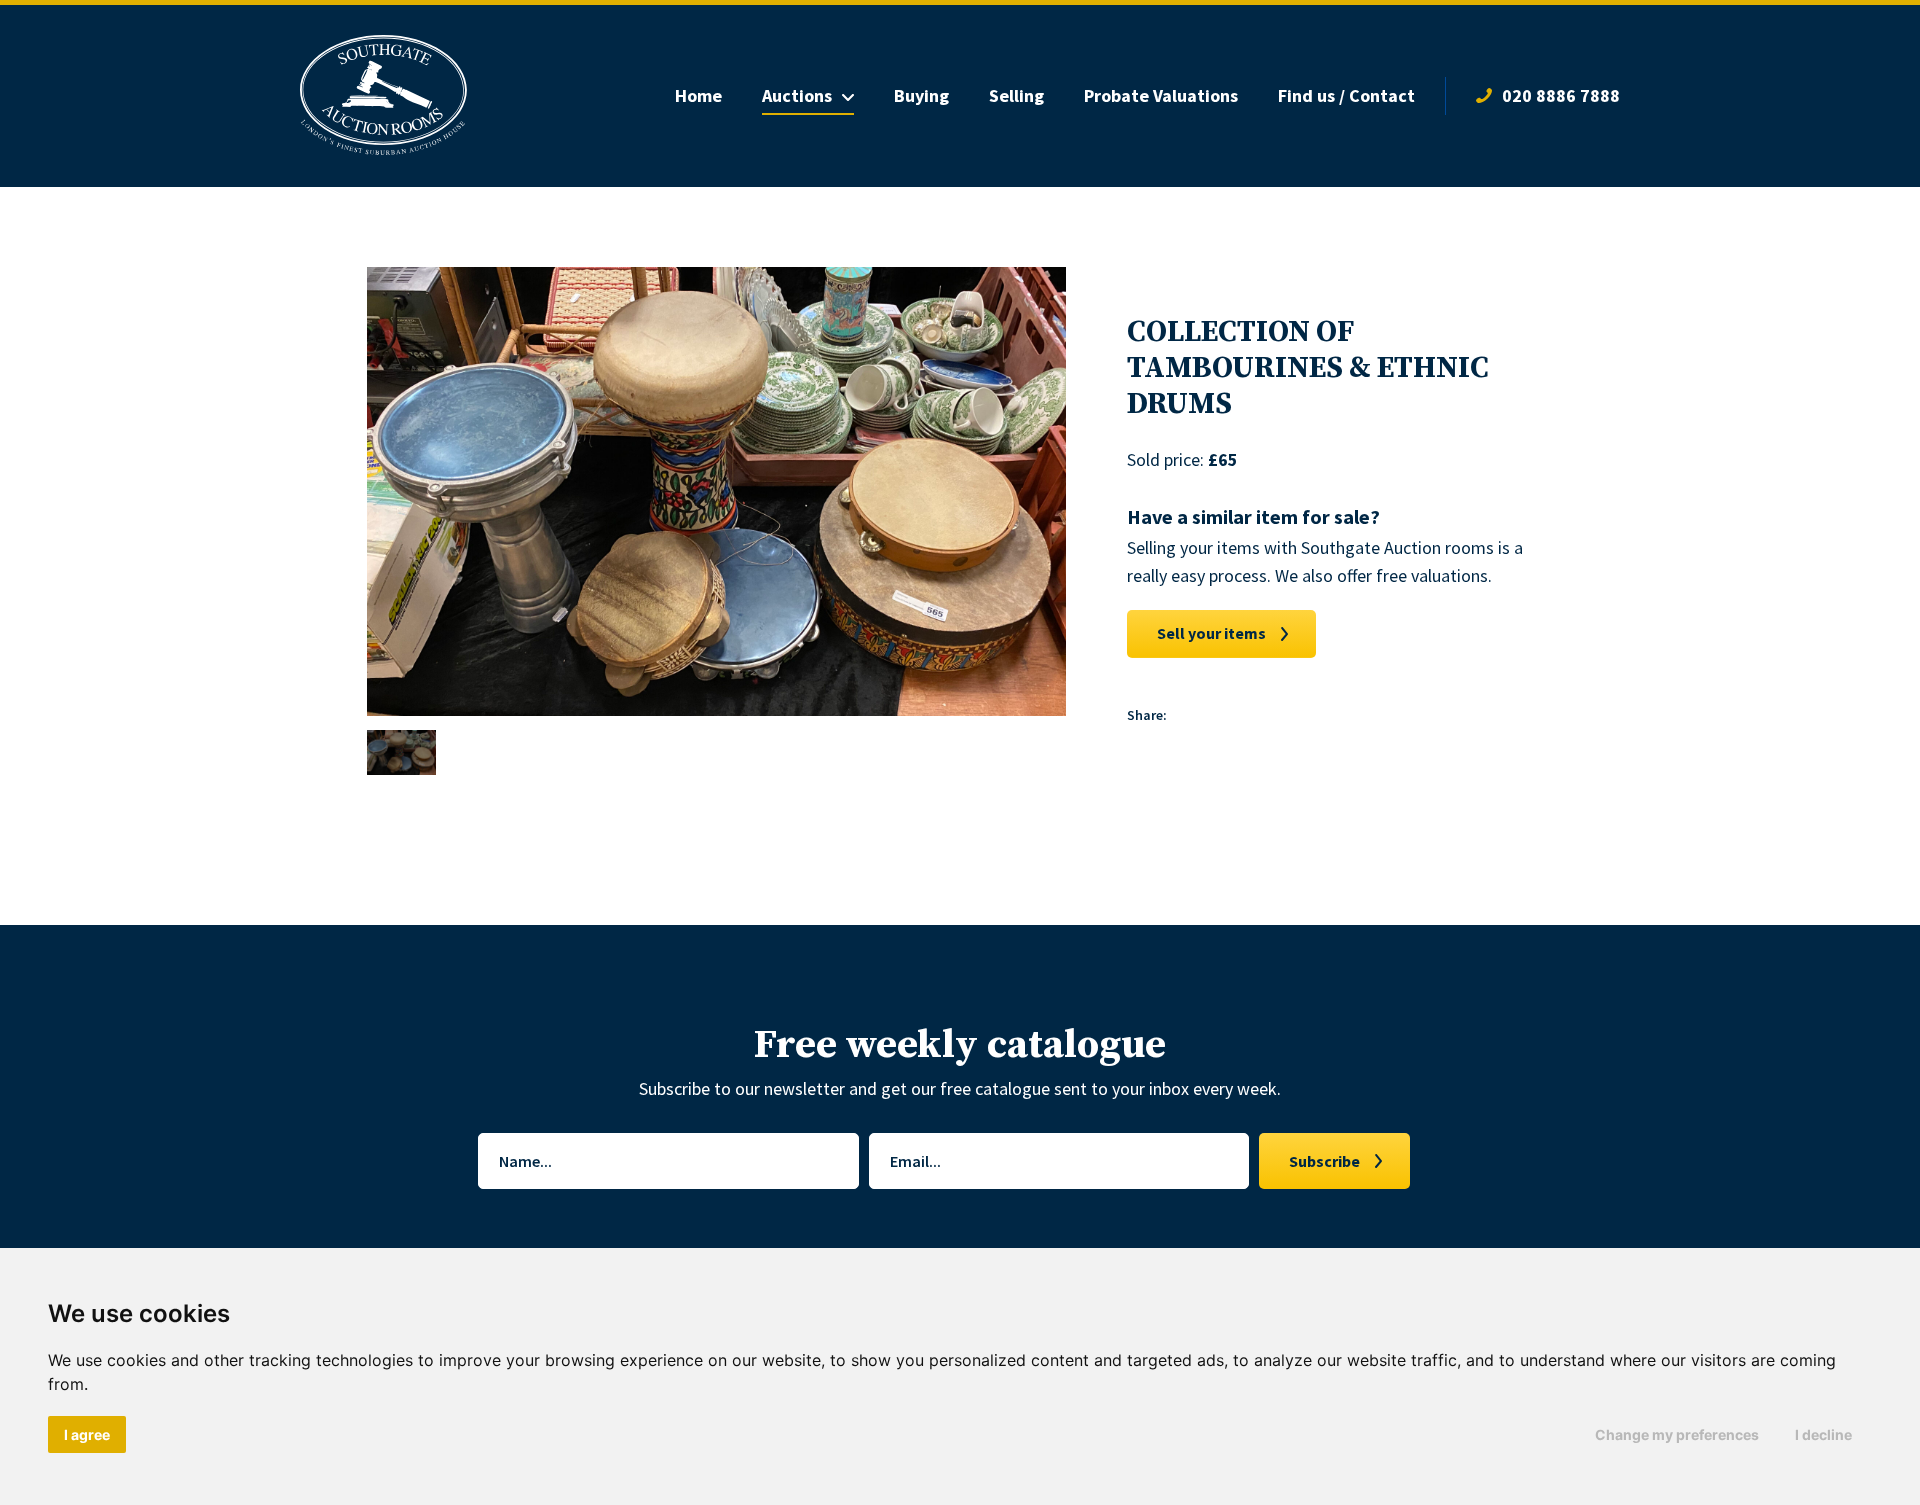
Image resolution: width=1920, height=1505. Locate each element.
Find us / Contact (1346, 95)
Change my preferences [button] (1677, 1434)
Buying (921, 95)
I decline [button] (1823, 1434)
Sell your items (1211, 633)
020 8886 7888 (1561, 95)
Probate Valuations (1161, 95)
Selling (1016, 95)
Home (698, 95)
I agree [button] (87, 1434)
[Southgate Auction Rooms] (383, 96)
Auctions (797, 95)
